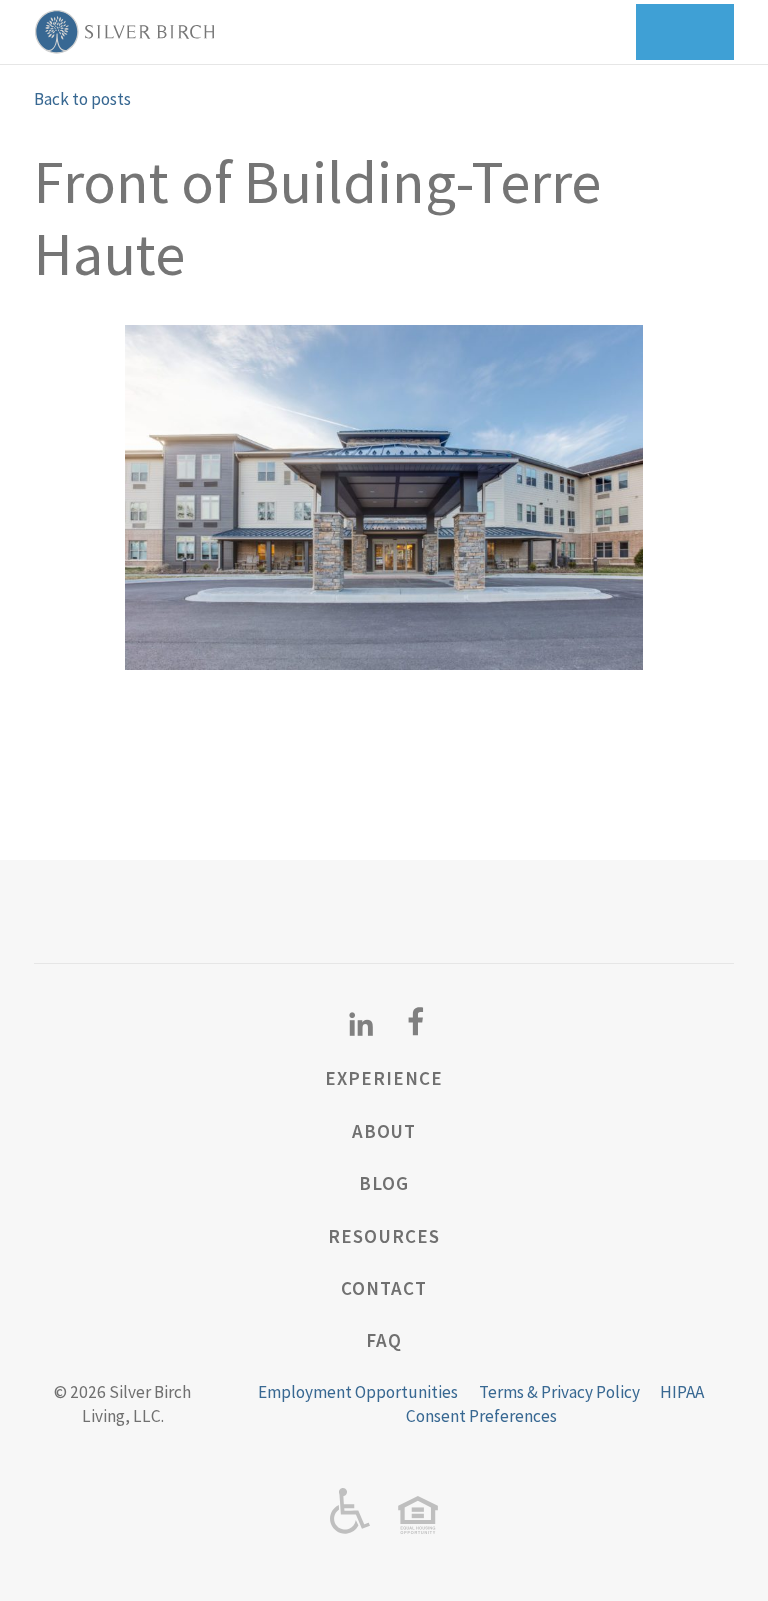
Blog (384, 1183)
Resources (384, 1236)
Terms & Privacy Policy (559, 1392)
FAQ (384, 1340)
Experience (384, 1078)
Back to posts (82, 99)
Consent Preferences (481, 1416)
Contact (384, 1288)
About (384, 1131)
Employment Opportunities (358, 1392)
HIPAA (682, 1392)
